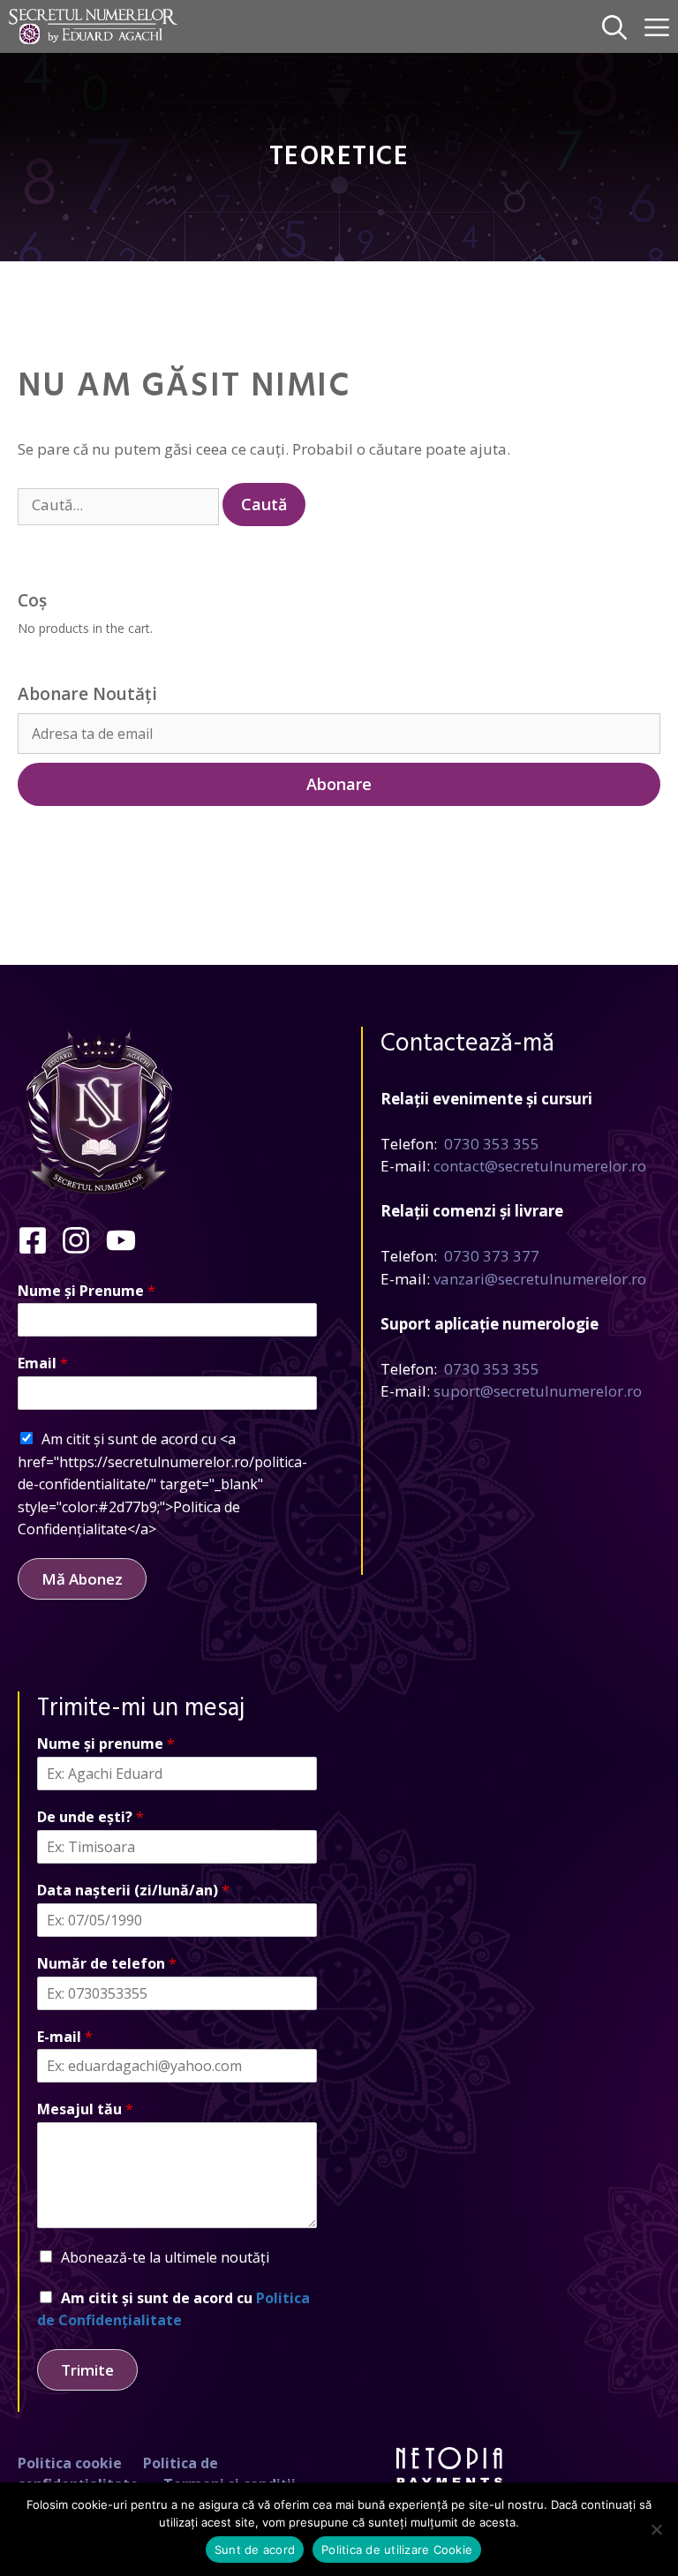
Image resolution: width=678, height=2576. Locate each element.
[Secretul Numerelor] (93, 26)
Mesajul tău (85, 2109)
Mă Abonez (82, 1579)
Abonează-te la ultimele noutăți (165, 2257)
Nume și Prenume (87, 1291)
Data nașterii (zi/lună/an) (133, 1891)
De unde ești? (90, 1817)
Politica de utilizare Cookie (397, 2550)
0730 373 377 (492, 1256)
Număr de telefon (107, 1964)
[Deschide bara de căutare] (614, 26)
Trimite (87, 2370)
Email (43, 1363)
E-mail (65, 2037)
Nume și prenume (106, 1744)
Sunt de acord (255, 2550)
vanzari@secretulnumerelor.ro (540, 1279)
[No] (656, 2529)
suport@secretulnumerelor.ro (538, 1391)
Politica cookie (70, 2463)
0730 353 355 (492, 1144)
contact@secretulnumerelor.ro (540, 1166)
